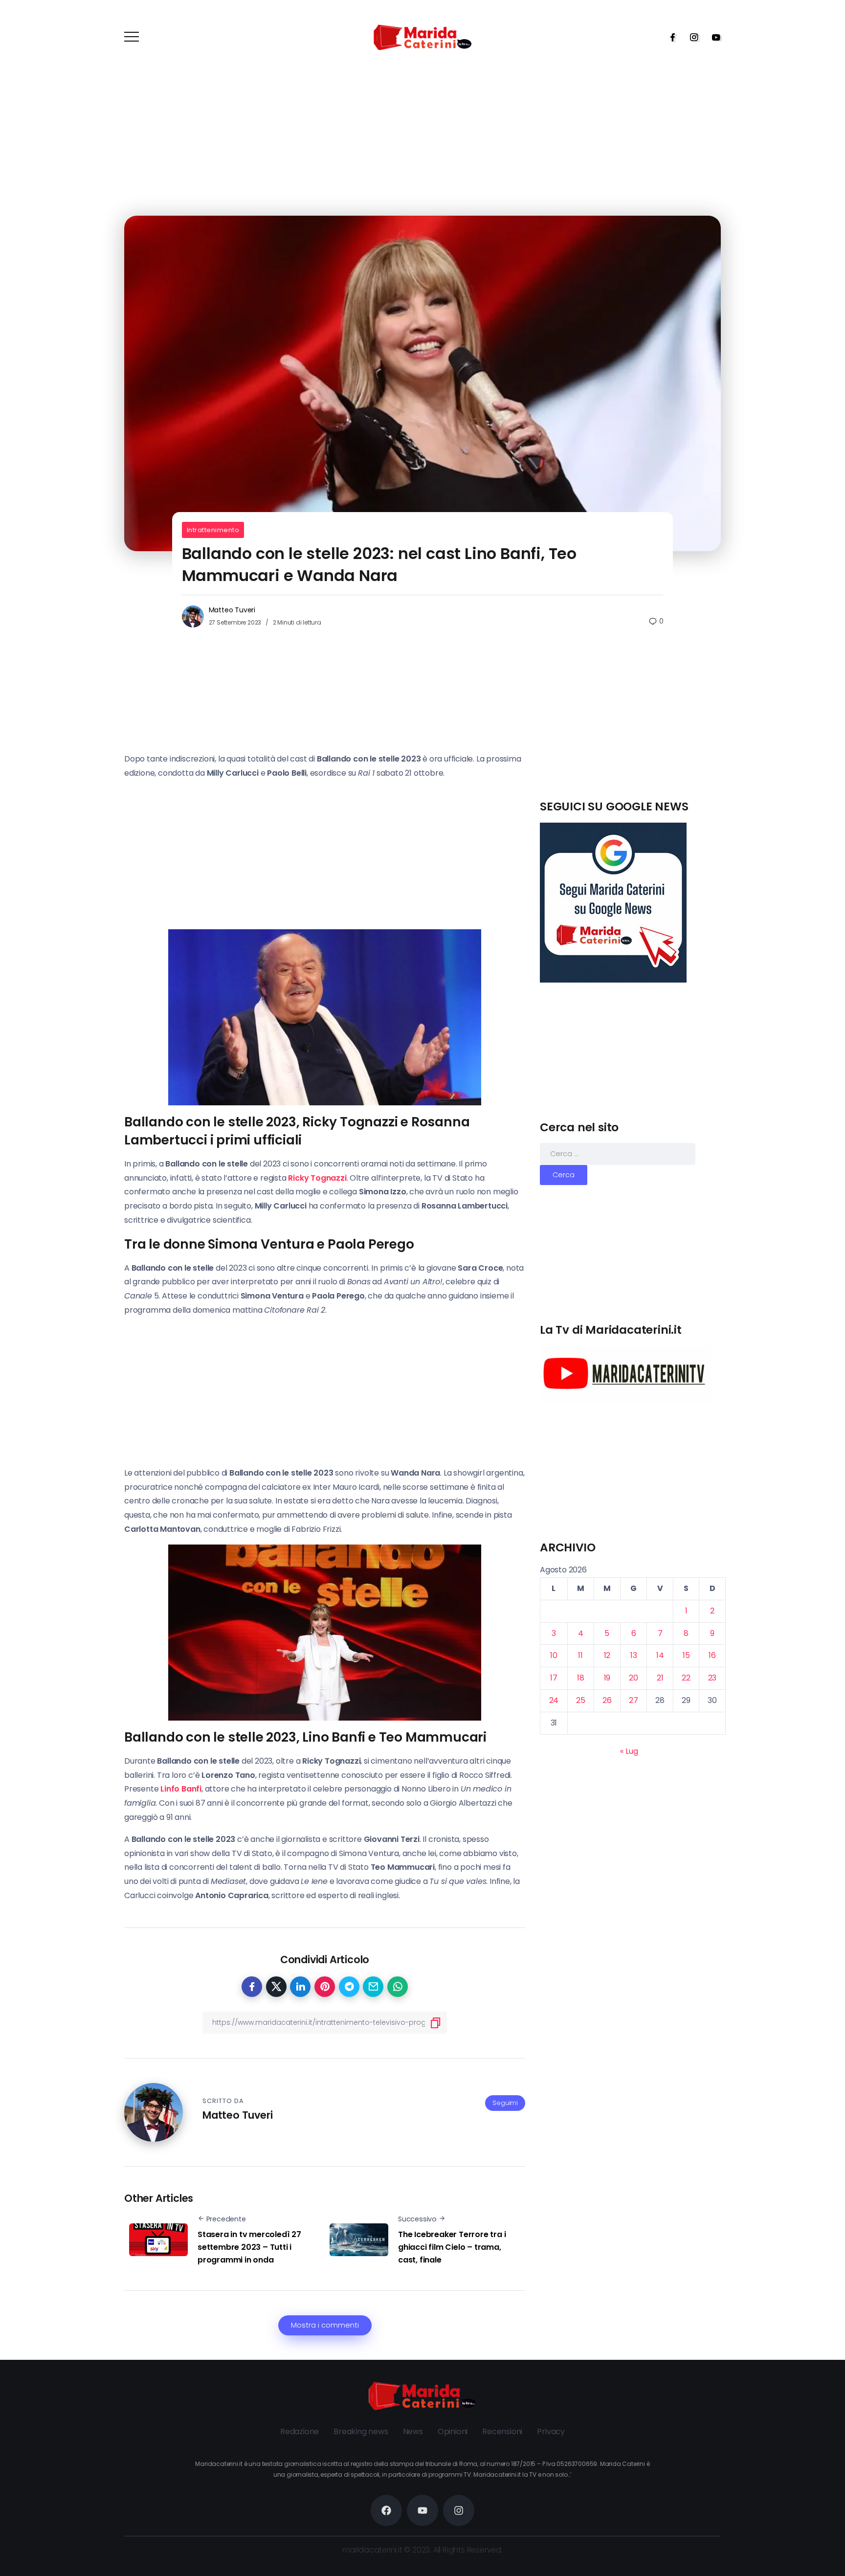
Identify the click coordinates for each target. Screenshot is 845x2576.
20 (634, 1678)
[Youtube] (713, 37)
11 (580, 1655)
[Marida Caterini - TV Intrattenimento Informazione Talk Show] (422, 37)
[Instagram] (691, 37)
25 (581, 1700)
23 (712, 1678)
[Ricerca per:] (618, 1154)
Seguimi (505, 2103)
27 (634, 1700)
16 (712, 1655)
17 (554, 1678)
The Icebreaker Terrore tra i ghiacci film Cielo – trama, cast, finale (452, 2247)
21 (660, 1678)
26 (607, 1700)
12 (607, 1655)
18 (581, 1678)
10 (554, 1655)
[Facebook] (669, 37)
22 (686, 1678)
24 (554, 1700)
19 (607, 1678)
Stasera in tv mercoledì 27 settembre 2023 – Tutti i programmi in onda (249, 2247)
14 (660, 1655)
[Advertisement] (633, 730)
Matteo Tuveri (232, 610)
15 (686, 1655)
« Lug (629, 1751)
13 (634, 1655)
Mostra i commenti (325, 2325)
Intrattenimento (213, 530)
